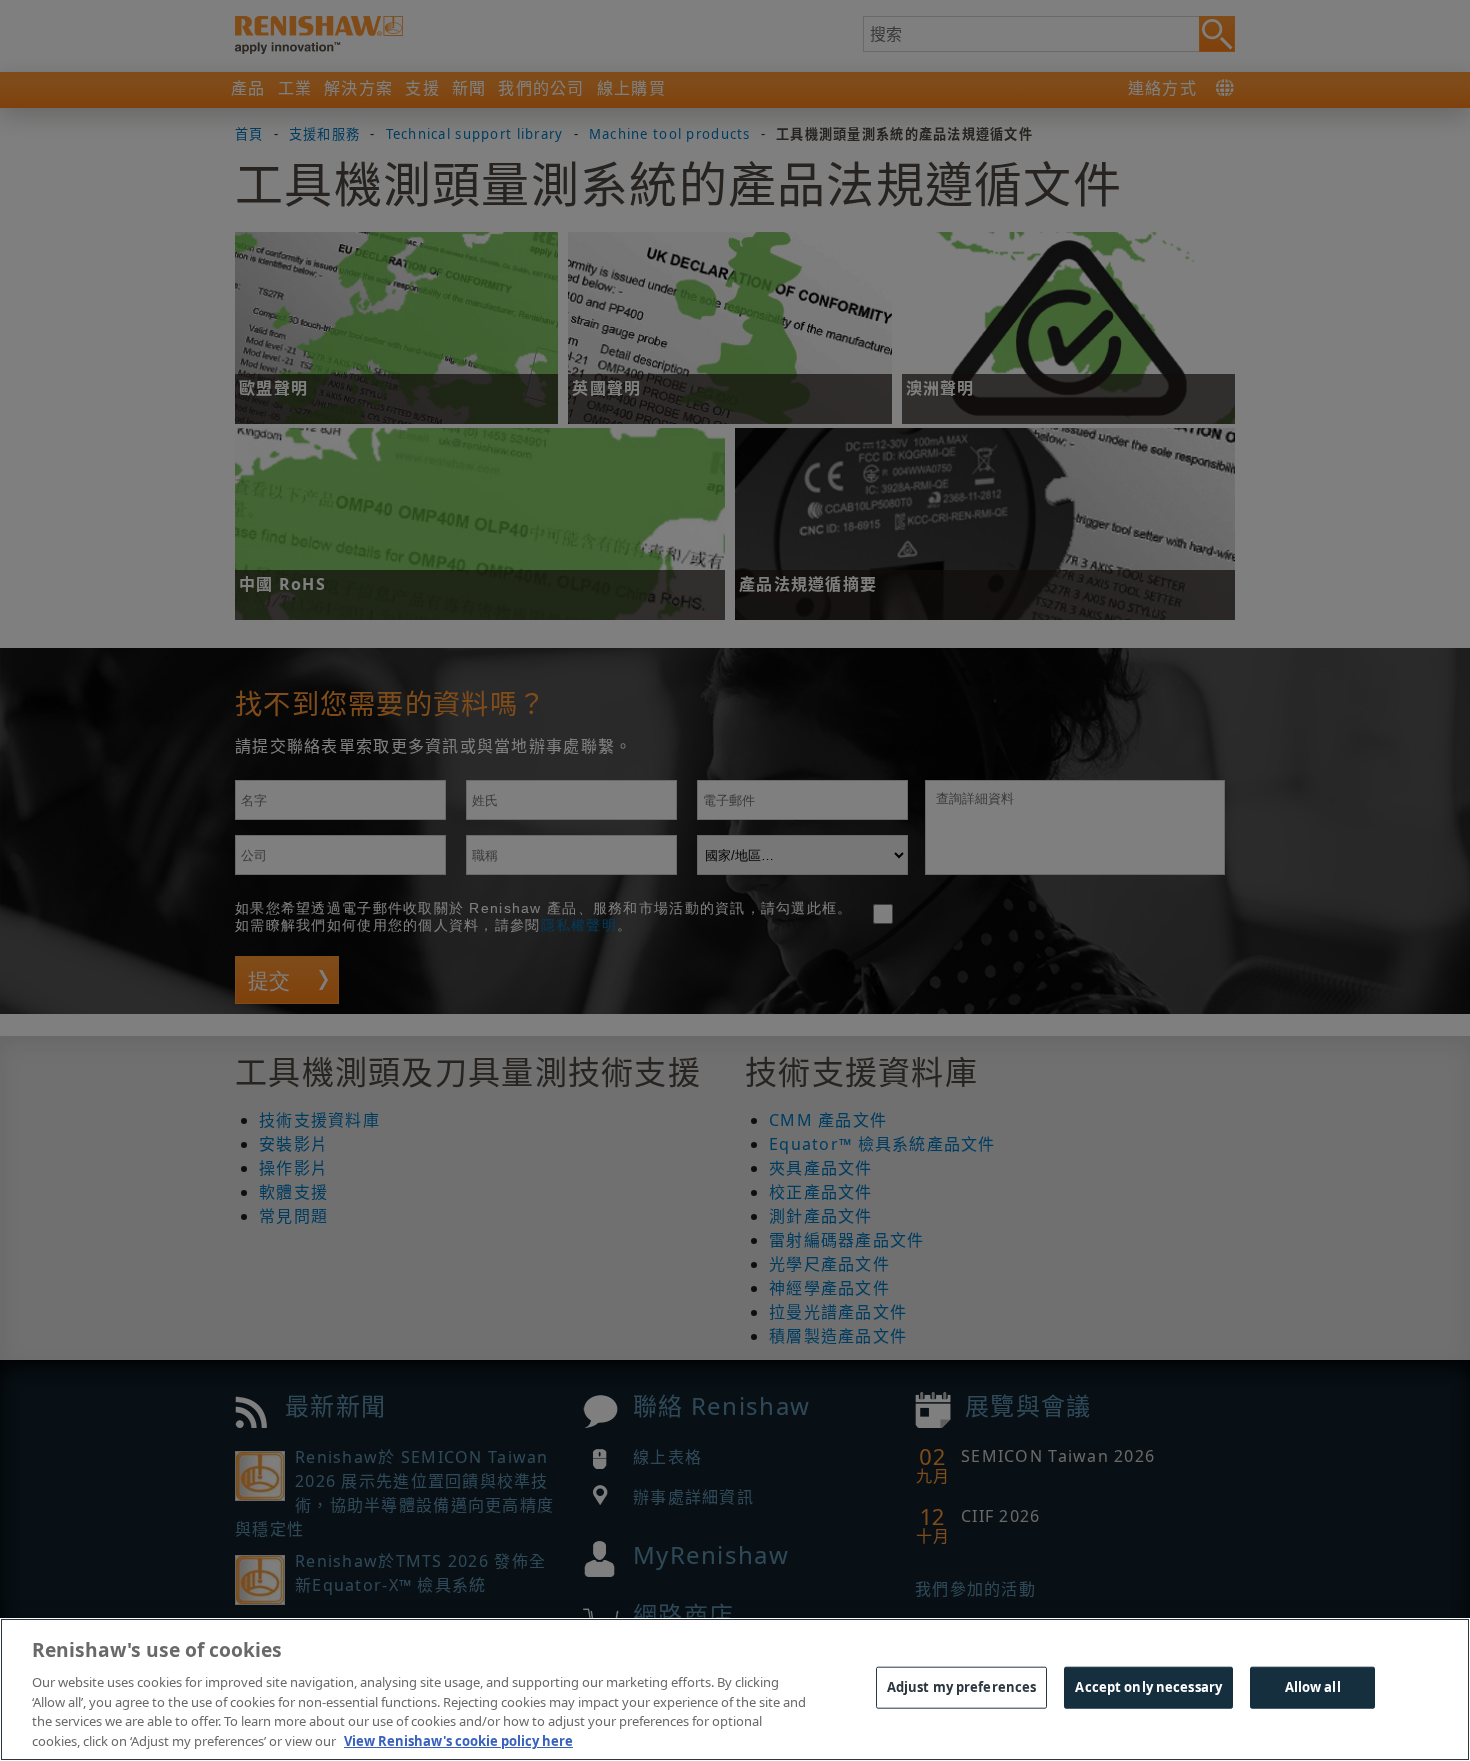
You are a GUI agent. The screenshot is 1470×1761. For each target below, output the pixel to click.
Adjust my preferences (962, 1687)
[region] (735, 1689)
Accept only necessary (1148, 1687)
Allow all (1313, 1687)
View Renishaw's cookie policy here (458, 1740)
